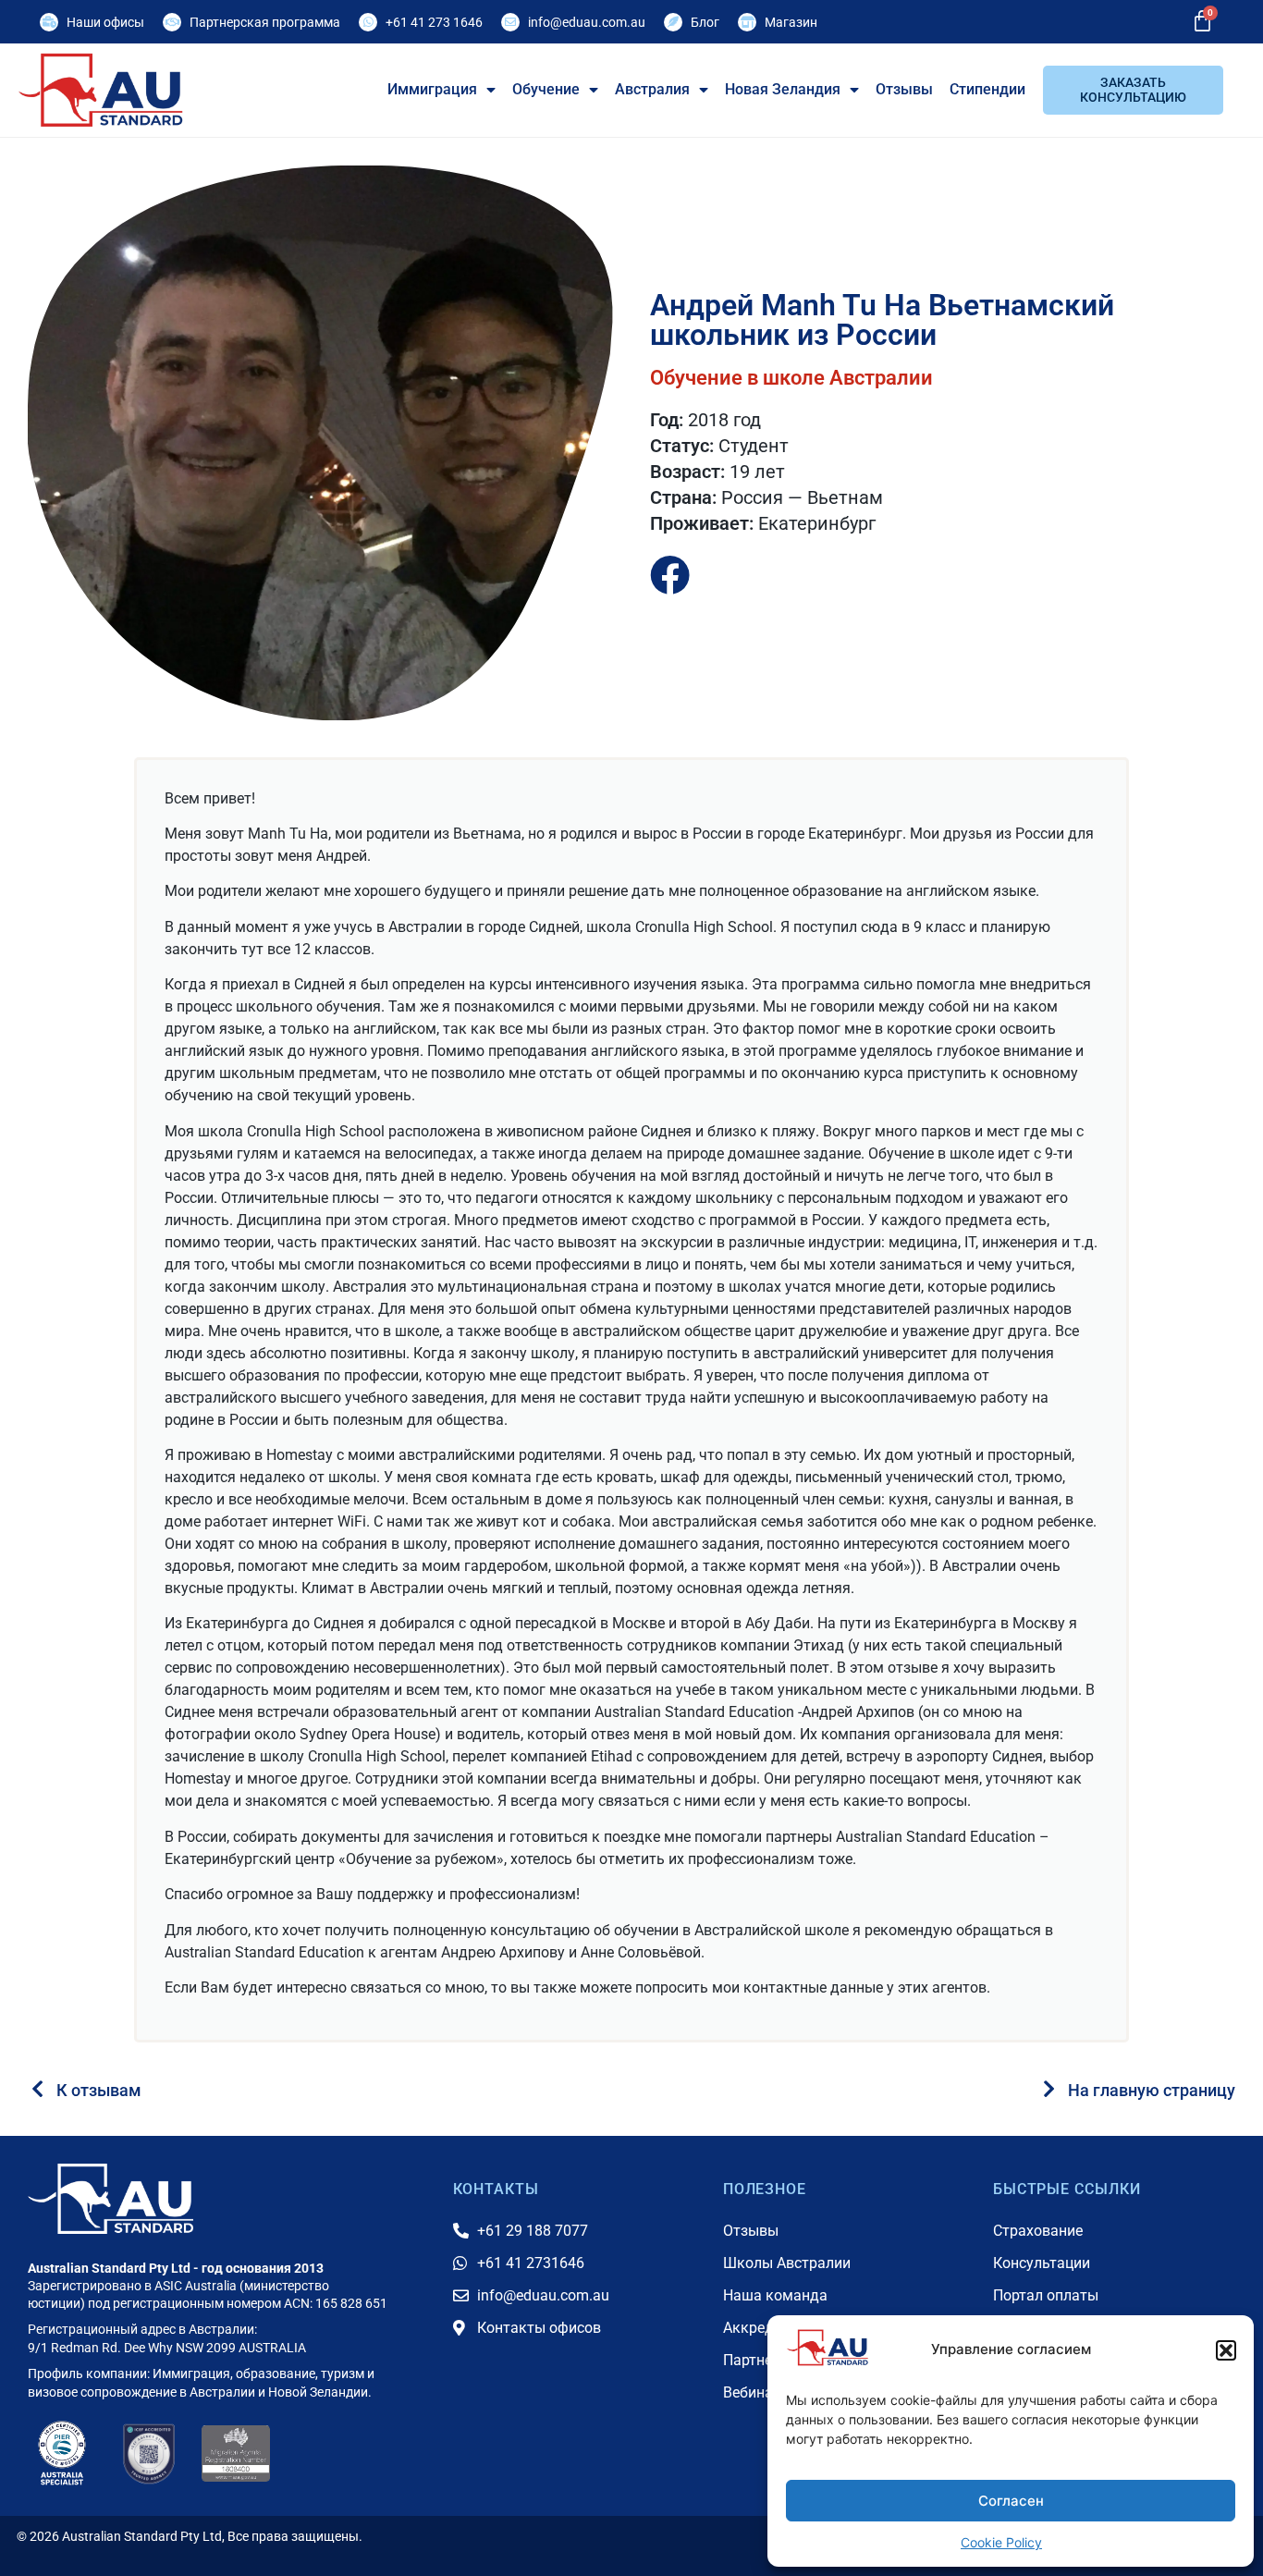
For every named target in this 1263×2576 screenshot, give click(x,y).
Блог (705, 22)
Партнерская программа (265, 22)
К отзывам (99, 2090)
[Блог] (673, 22)
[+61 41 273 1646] (368, 22)
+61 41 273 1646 (434, 22)
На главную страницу (1152, 2090)
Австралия (652, 89)
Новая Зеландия (783, 89)
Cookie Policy (1001, 2542)
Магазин (791, 22)
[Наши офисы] (49, 22)
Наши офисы (105, 22)
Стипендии (987, 89)
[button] (1226, 2350)
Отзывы (904, 89)
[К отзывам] (37, 2089)
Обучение (546, 89)
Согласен (1011, 2501)
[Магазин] (747, 22)
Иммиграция (432, 89)
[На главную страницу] (1049, 2089)
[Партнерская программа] (172, 22)
